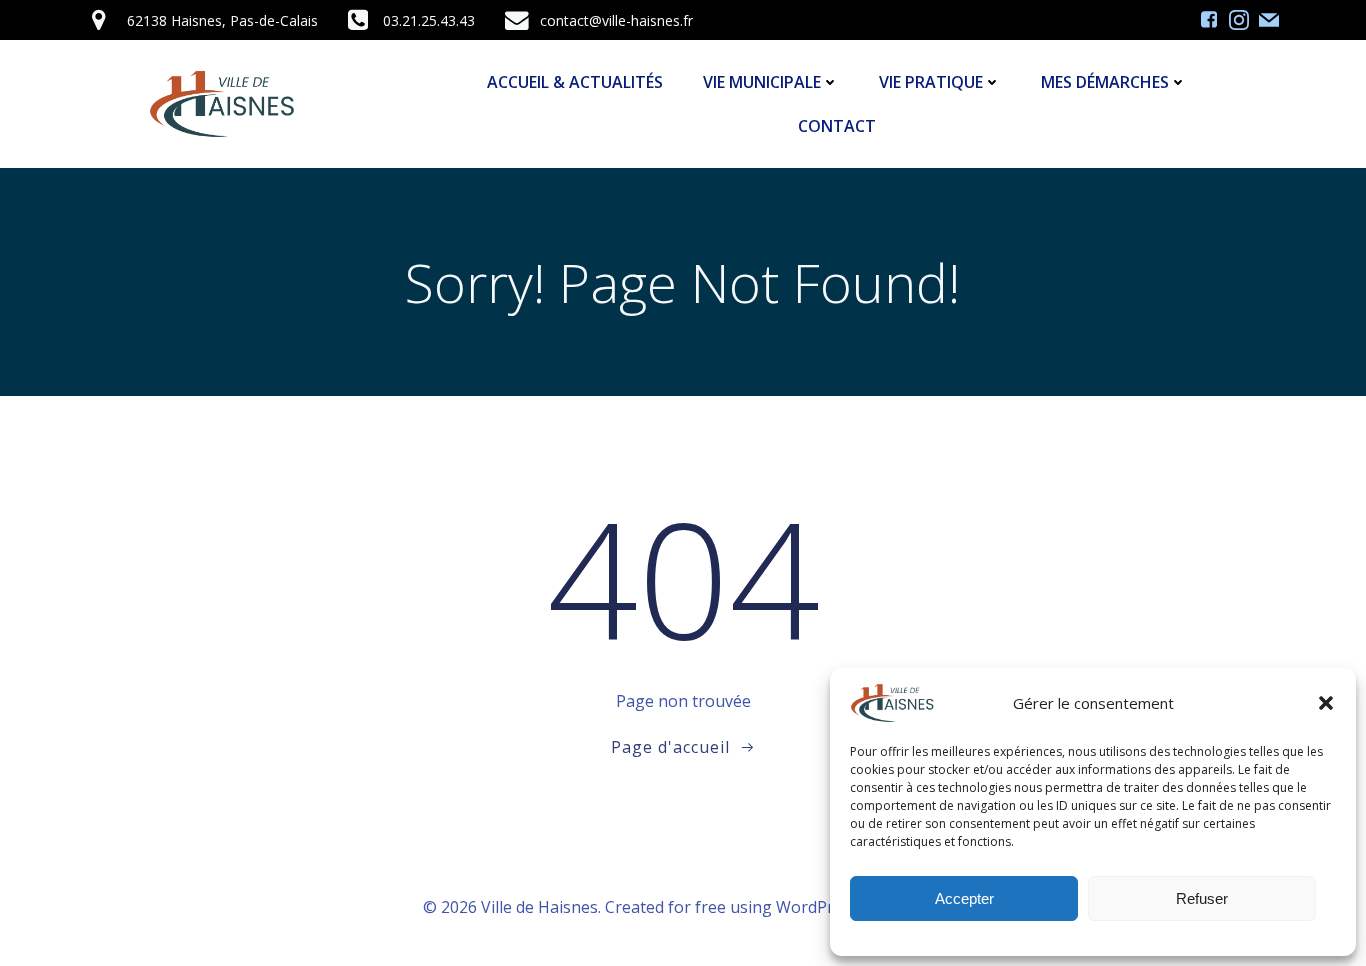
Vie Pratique (931, 82)
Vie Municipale (762, 82)
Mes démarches (1105, 82)
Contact (837, 126)
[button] (1326, 703)
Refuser (1202, 898)
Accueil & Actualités (575, 82)
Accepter (964, 898)
